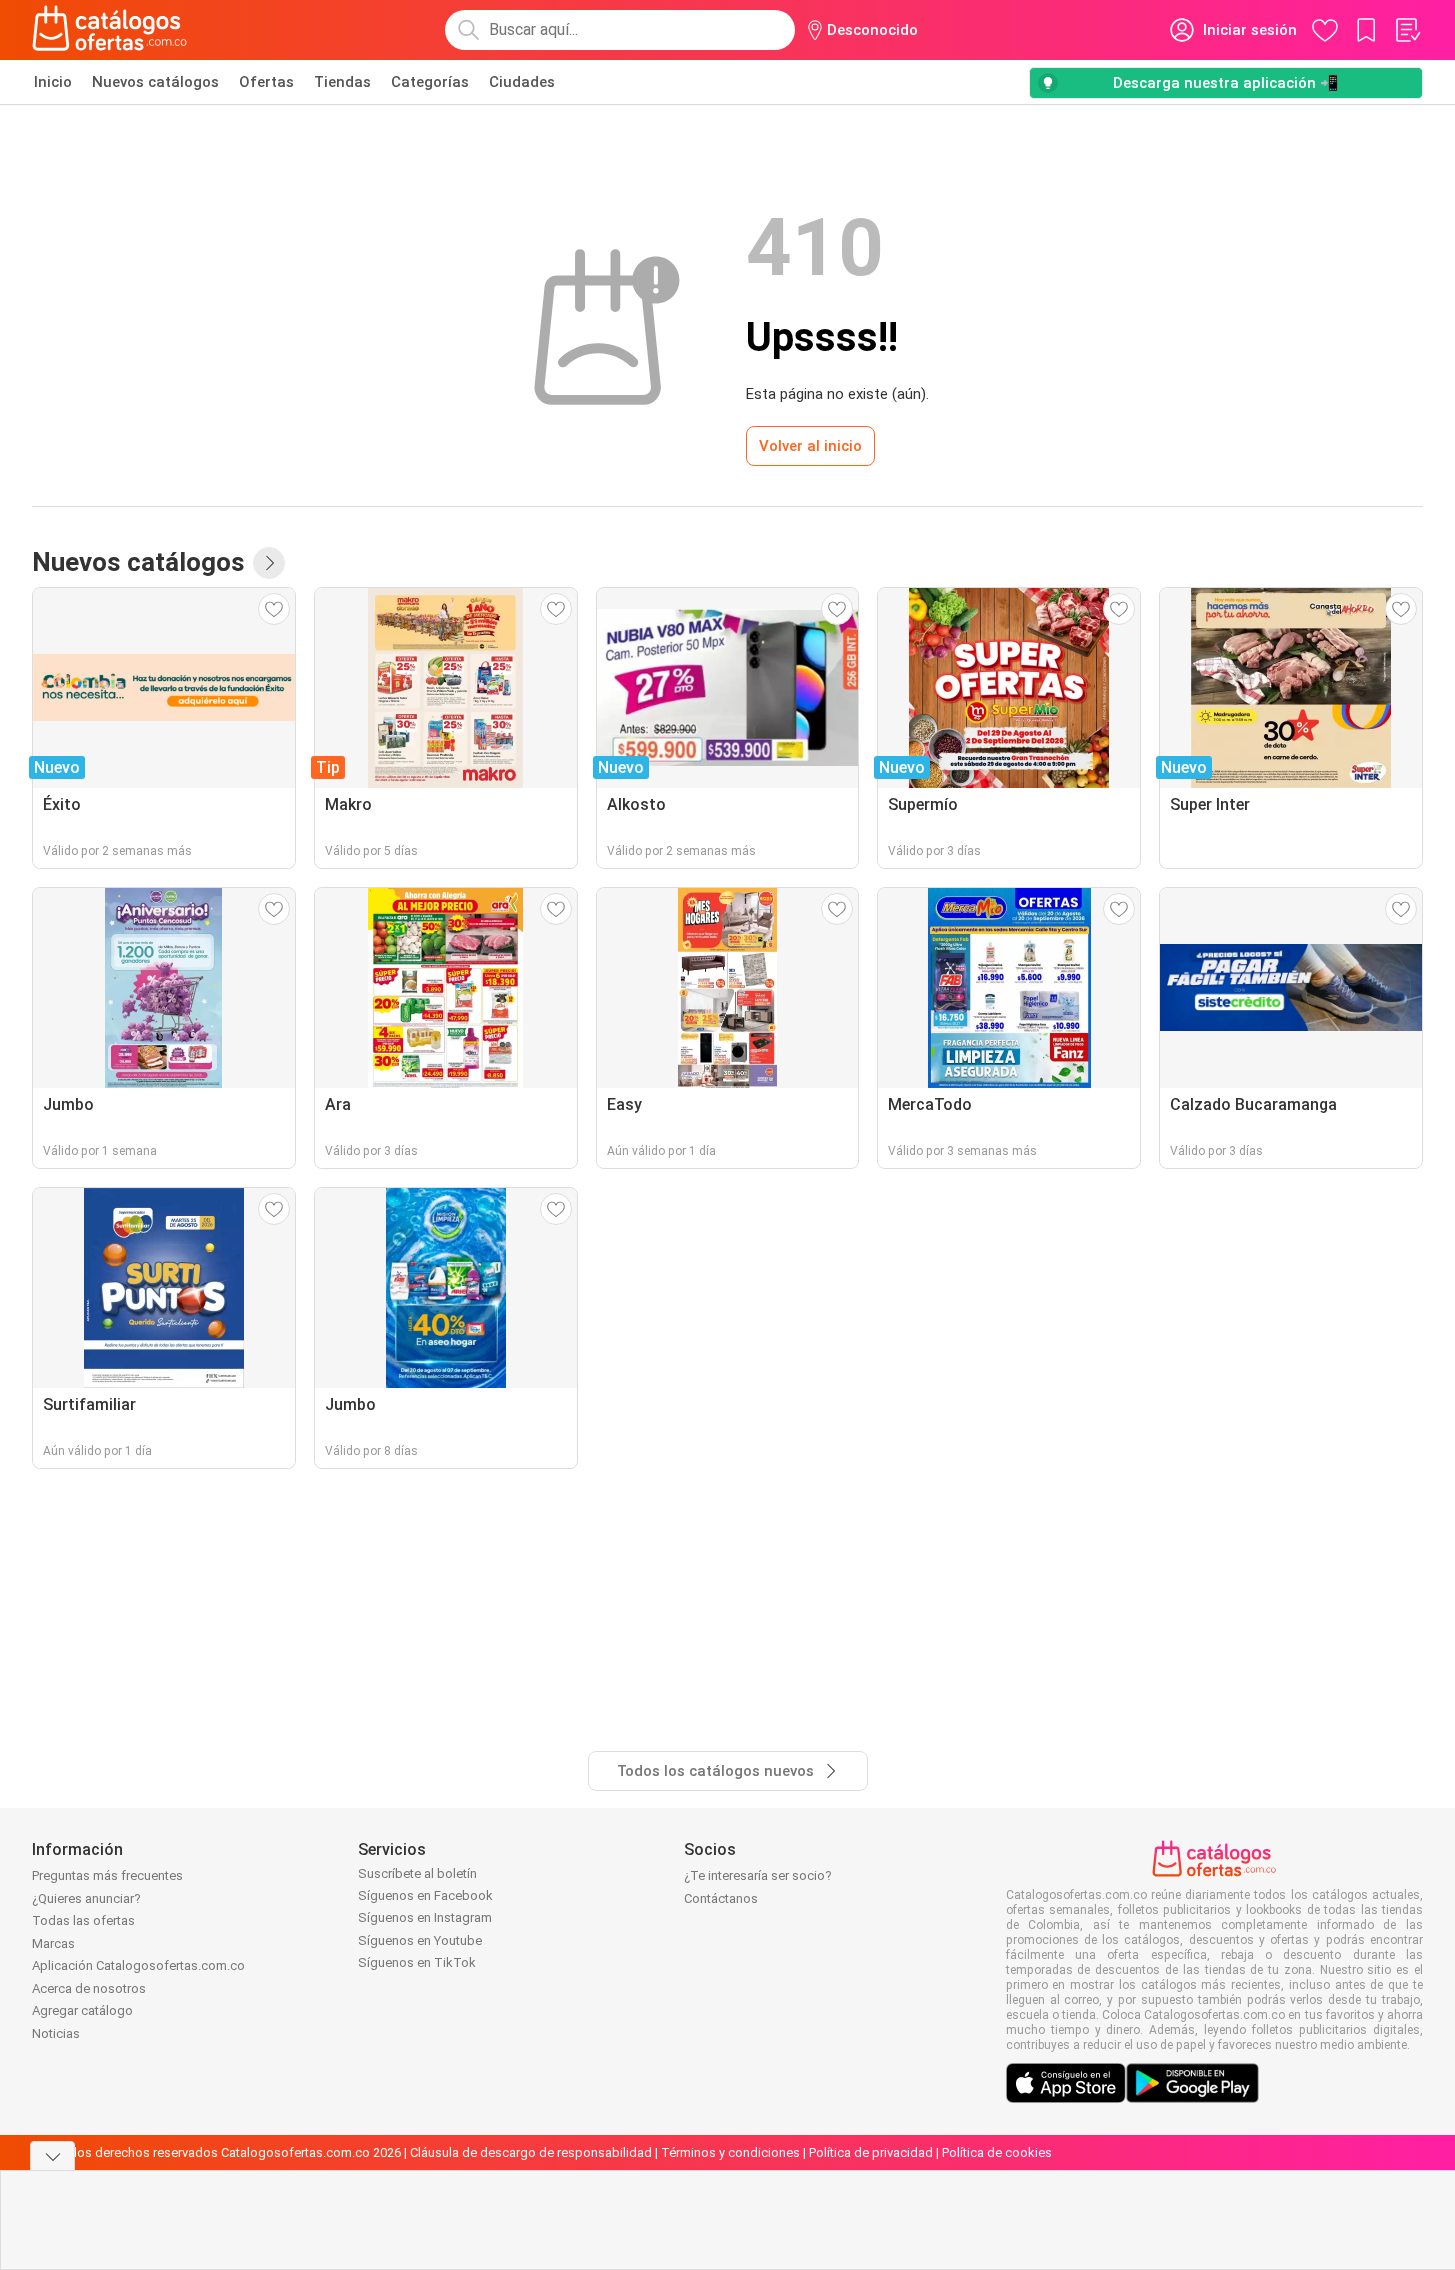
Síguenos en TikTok (417, 1962)
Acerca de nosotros (89, 1988)
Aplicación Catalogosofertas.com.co (138, 1965)
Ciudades (522, 82)
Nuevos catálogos (155, 82)
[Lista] (1407, 30)
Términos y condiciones (730, 2152)
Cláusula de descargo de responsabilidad (531, 2152)
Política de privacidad (871, 2152)
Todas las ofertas (83, 1920)
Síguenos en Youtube (420, 1940)
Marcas (53, 1943)
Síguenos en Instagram (425, 1917)
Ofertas (266, 82)
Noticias (56, 2033)
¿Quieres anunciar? (86, 1898)
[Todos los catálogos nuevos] (269, 563)
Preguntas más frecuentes (107, 1875)
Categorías (430, 82)
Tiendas (342, 82)
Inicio (53, 82)
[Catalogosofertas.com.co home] (110, 30)
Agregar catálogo (82, 2010)
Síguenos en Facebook (425, 1895)
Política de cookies (997, 2152)
